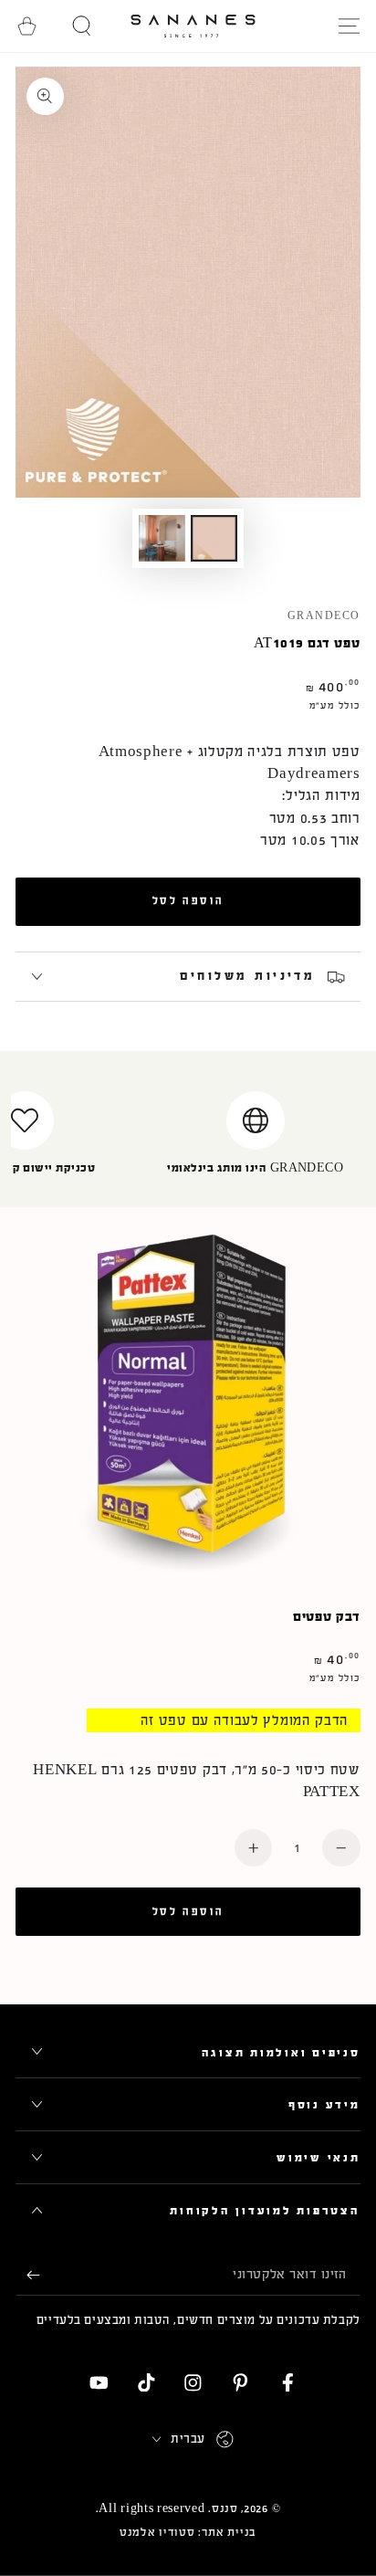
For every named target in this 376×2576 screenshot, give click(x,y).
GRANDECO (324, 616)
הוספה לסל (188, 900)
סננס (225, 2508)
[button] (82, 26)
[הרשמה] (27, 2275)
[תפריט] (349, 26)
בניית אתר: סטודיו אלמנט (188, 2532)
